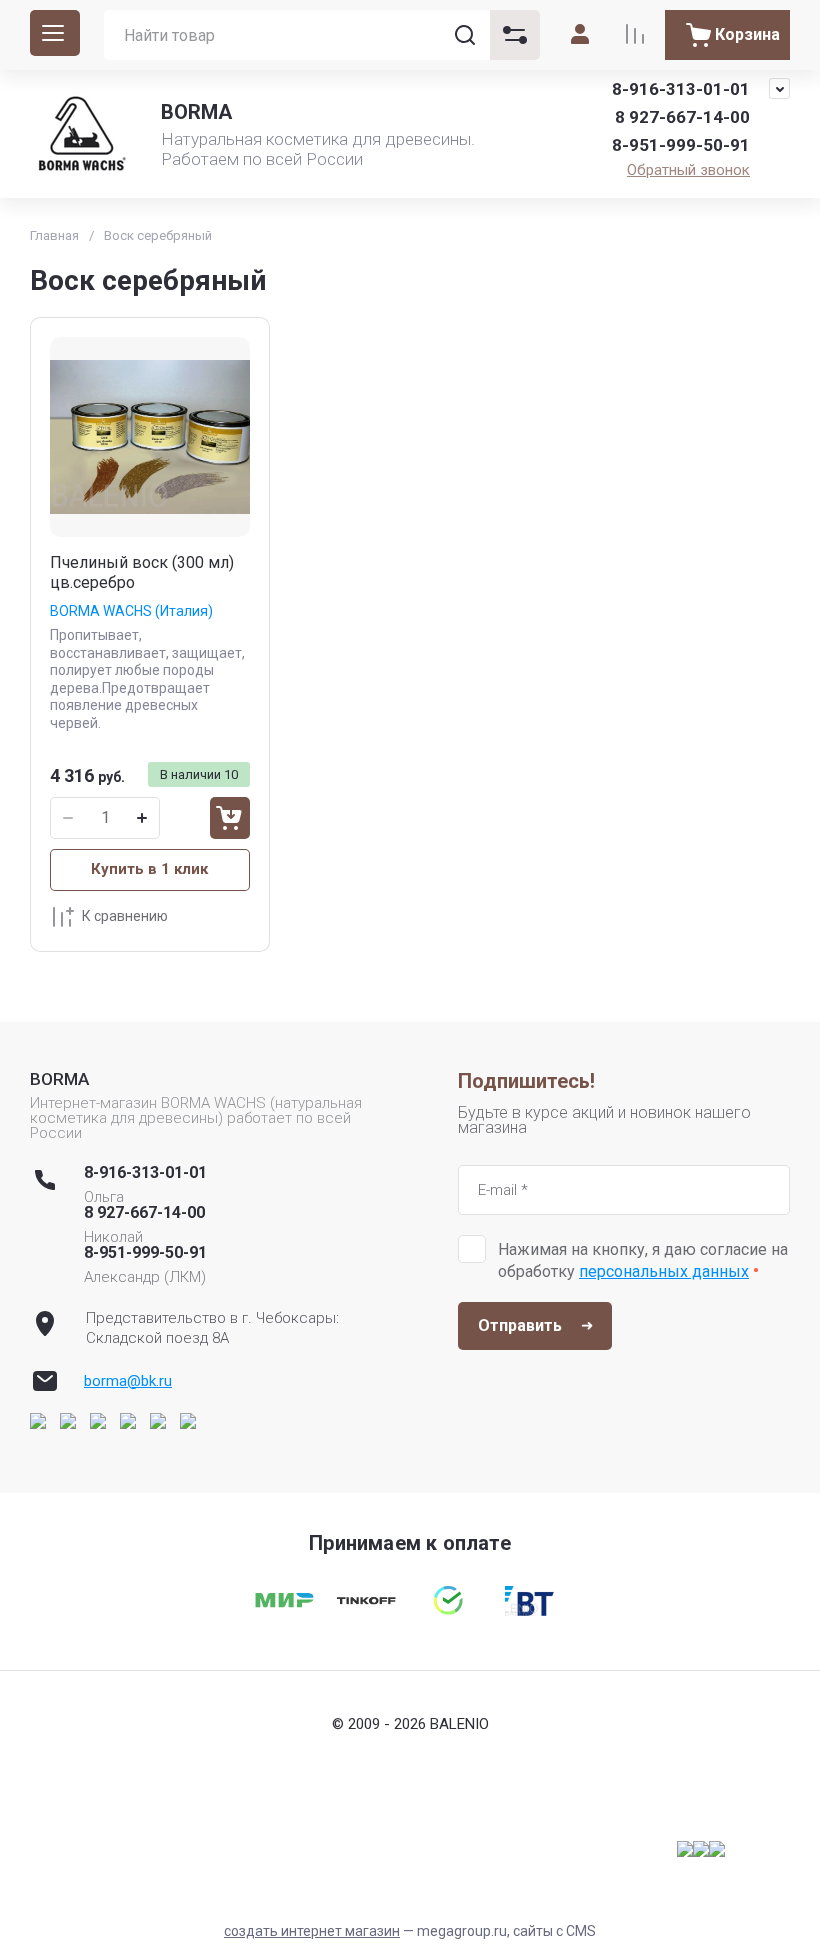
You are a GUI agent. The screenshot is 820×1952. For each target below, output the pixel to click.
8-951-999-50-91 (681, 145)
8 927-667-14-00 (682, 117)
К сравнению (125, 916)
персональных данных (664, 1271)
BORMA (196, 112)
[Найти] (465, 35)
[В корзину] (230, 818)
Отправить (520, 1325)
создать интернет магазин (312, 1931)
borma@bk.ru (128, 1381)
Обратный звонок (688, 170)
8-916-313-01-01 (681, 89)
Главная (54, 235)
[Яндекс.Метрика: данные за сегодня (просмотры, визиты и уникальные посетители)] (701, 1849)
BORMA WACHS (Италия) (131, 611)
